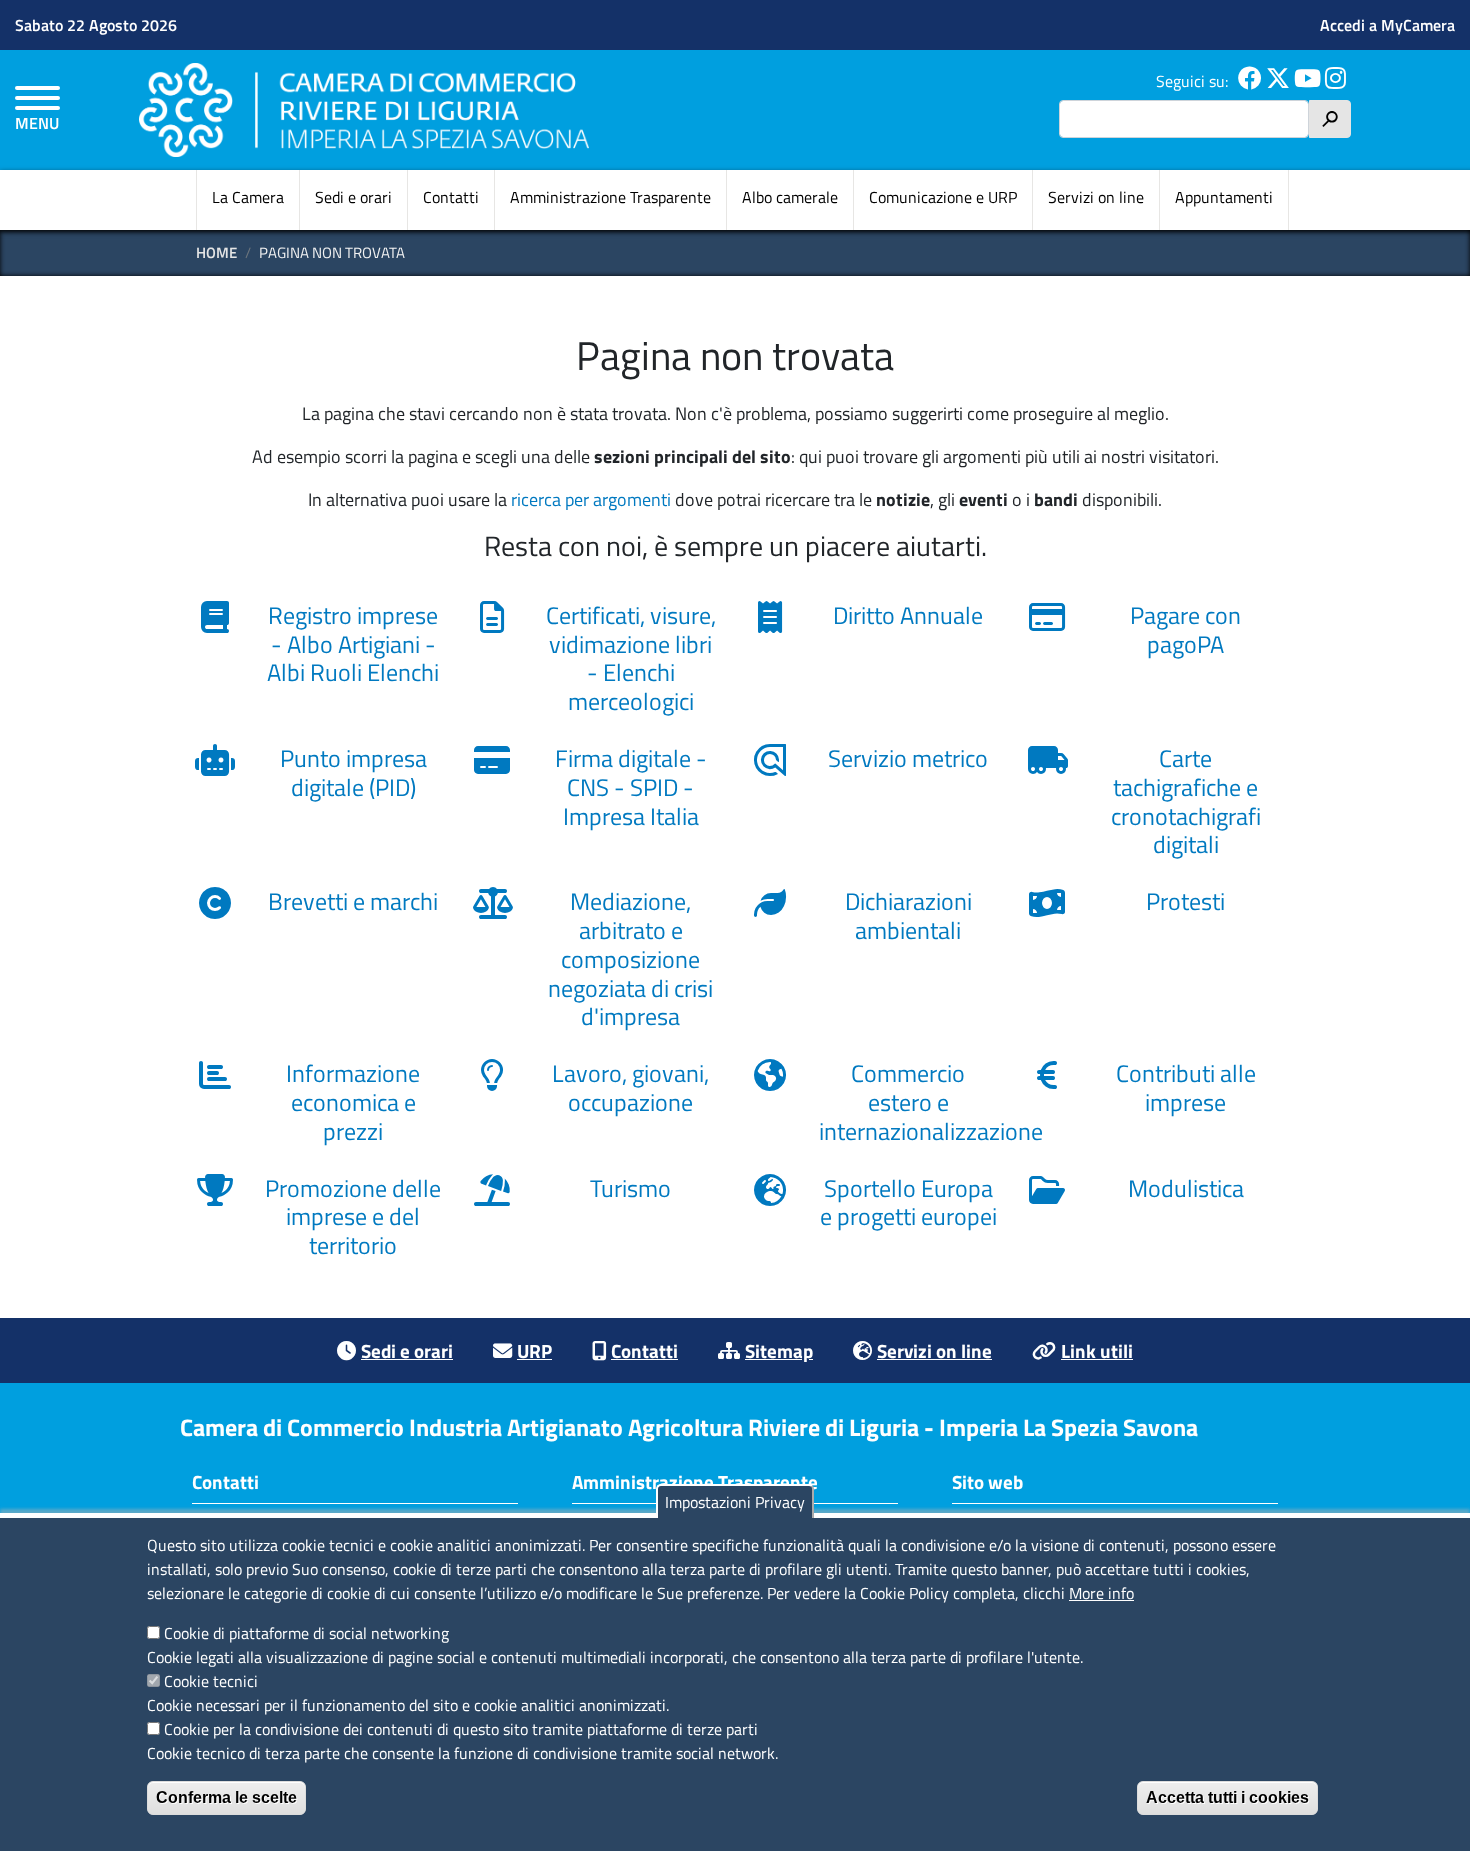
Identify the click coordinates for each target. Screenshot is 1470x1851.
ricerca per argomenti (591, 499)
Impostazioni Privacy (735, 1502)
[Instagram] (1335, 81)
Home (216, 252)
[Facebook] (1250, 81)
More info (1101, 1593)
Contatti (451, 197)
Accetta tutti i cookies (1227, 1797)
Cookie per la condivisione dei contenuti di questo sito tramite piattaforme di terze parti (461, 1729)
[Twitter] (1278, 81)
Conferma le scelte (226, 1797)
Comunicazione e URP (943, 197)
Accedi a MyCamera (1387, 25)
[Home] (364, 109)
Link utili (1097, 1350)
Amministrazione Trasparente (610, 197)
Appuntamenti (1224, 197)
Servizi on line (1096, 197)
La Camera (248, 197)
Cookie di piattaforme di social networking (306, 1633)
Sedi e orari (353, 197)
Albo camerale (790, 197)
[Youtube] (1307, 81)
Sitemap (779, 1350)
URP (534, 1350)
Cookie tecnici (211, 1681)
